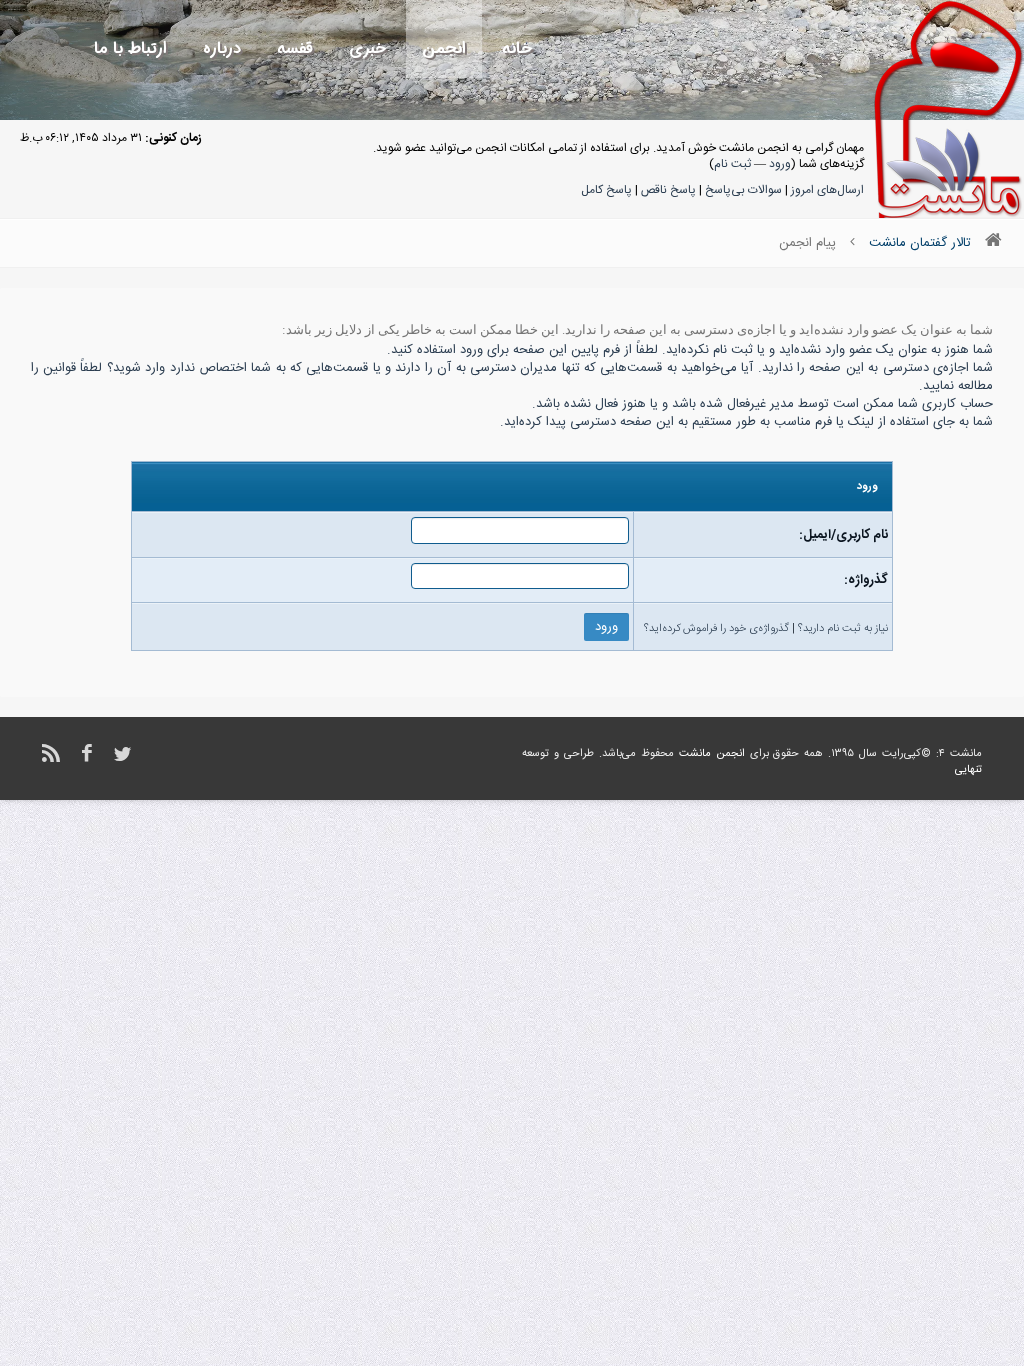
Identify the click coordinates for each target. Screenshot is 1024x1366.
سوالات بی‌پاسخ (743, 190)
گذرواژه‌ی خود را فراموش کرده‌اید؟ (716, 629)
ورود (780, 164)
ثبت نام (732, 164)
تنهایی (968, 770)
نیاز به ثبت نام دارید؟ (843, 629)
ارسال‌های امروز (827, 190)
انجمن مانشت (712, 754)
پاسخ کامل (606, 190)
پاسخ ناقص (668, 190)
